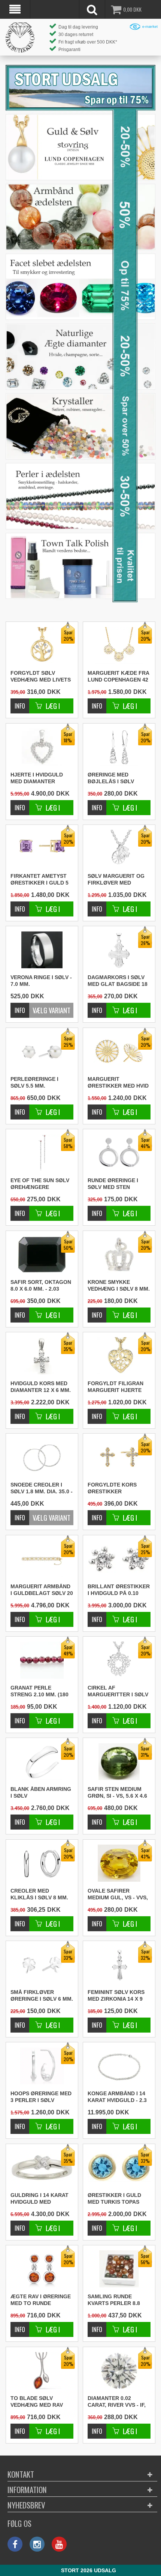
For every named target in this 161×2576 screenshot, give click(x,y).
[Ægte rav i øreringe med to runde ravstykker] (20, 2325)
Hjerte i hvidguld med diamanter (37, 778)
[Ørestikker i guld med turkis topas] (97, 2224)
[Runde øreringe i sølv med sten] (97, 1209)
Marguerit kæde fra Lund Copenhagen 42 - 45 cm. (118, 677)
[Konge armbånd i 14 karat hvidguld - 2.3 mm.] (119, 2066)
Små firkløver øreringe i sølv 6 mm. (42, 1995)
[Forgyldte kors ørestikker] (97, 1514)
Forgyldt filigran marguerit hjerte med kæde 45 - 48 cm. (117, 1387)
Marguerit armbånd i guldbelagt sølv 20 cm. (42, 1590)
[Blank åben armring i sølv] (20, 1818)
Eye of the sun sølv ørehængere (40, 1184)
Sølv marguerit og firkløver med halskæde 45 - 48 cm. (118, 880)
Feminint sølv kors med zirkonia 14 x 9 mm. (116, 1996)
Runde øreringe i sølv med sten (113, 1184)
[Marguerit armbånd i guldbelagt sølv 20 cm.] (20, 1615)
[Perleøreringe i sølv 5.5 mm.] (20, 1108)
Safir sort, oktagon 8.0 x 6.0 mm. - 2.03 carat (41, 1286)
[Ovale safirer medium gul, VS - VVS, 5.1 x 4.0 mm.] (97, 1920)
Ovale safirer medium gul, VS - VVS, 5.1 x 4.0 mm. (118, 1894)
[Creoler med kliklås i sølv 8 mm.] (20, 1920)
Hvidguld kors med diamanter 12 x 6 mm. (41, 1387)
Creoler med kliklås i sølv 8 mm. (39, 1894)
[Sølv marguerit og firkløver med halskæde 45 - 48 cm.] (97, 905)
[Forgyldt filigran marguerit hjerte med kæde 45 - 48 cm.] (97, 1412)
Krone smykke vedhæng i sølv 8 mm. (119, 1285)
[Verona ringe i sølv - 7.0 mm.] (42, 950)
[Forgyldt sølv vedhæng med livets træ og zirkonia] (20, 702)
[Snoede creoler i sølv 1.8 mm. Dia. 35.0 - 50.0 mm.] (42, 1457)
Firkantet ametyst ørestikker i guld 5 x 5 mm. (40, 880)
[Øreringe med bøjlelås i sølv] (97, 804)
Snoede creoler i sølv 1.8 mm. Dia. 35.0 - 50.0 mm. (42, 1488)
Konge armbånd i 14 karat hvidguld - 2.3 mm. (117, 2097)
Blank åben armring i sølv (41, 1792)
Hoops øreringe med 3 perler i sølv (41, 2097)
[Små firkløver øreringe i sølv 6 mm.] (20, 2021)
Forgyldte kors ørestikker (112, 1488)
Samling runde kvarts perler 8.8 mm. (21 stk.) (114, 2300)
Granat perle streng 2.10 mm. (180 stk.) (40, 1691)
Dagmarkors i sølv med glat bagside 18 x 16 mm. (118, 981)
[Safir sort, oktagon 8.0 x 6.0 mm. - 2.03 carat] (20, 1311)
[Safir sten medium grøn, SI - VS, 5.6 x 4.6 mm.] (97, 1818)
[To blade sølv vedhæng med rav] (20, 2427)
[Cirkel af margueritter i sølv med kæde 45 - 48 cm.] (97, 1717)
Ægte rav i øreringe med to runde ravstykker (41, 2300)
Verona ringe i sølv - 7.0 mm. (41, 981)
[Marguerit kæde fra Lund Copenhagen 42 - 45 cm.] (97, 702)
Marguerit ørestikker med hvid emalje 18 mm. (118, 1083)
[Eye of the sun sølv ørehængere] (20, 1209)
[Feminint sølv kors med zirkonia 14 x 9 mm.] (97, 2021)
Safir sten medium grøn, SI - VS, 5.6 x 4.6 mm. (117, 1793)
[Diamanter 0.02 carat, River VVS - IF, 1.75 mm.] (97, 2427)
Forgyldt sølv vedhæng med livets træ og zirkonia (41, 677)
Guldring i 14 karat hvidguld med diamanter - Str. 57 (40, 2199)
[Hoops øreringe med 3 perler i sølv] (20, 2122)
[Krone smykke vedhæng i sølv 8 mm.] (97, 1311)
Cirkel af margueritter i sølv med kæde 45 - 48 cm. (118, 1691)
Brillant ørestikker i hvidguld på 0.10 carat (119, 1590)
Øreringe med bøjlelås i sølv (111, 778)
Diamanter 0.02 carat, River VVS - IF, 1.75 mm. (117, 2402)
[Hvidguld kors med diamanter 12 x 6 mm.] (20, 1412)
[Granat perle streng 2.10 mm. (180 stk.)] (20, 1717)
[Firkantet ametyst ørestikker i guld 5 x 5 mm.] (20, 905)
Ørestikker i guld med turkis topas (114, 2198)
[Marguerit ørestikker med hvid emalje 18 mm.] (97, 1108)
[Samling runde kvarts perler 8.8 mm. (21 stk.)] (97, 2325)
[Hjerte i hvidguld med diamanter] (20, 804)
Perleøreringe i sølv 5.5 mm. (34, 1082)
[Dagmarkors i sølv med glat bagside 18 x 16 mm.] (97, 1006)
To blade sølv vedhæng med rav (37, 2401)
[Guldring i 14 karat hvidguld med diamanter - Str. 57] (20, 2224)
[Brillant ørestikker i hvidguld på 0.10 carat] (97, 1615)
